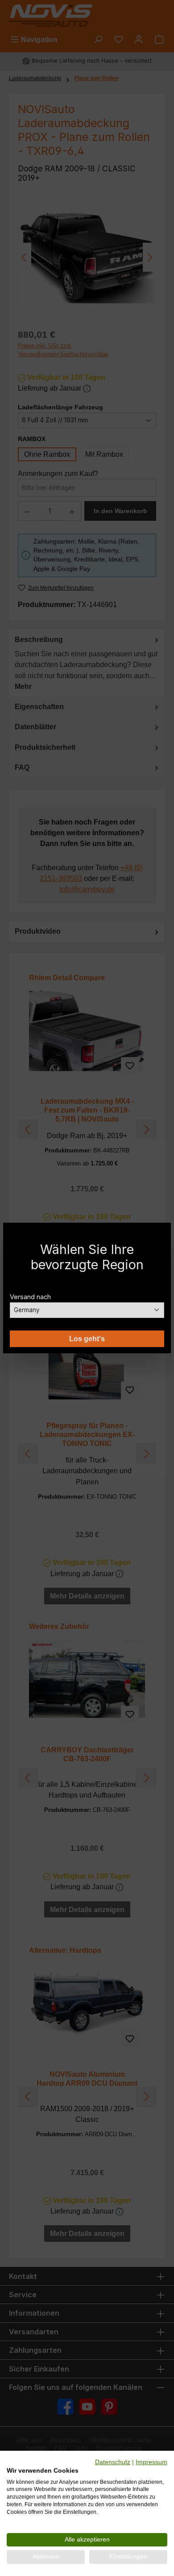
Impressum (151, 2462)
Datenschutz (113, 2462)
